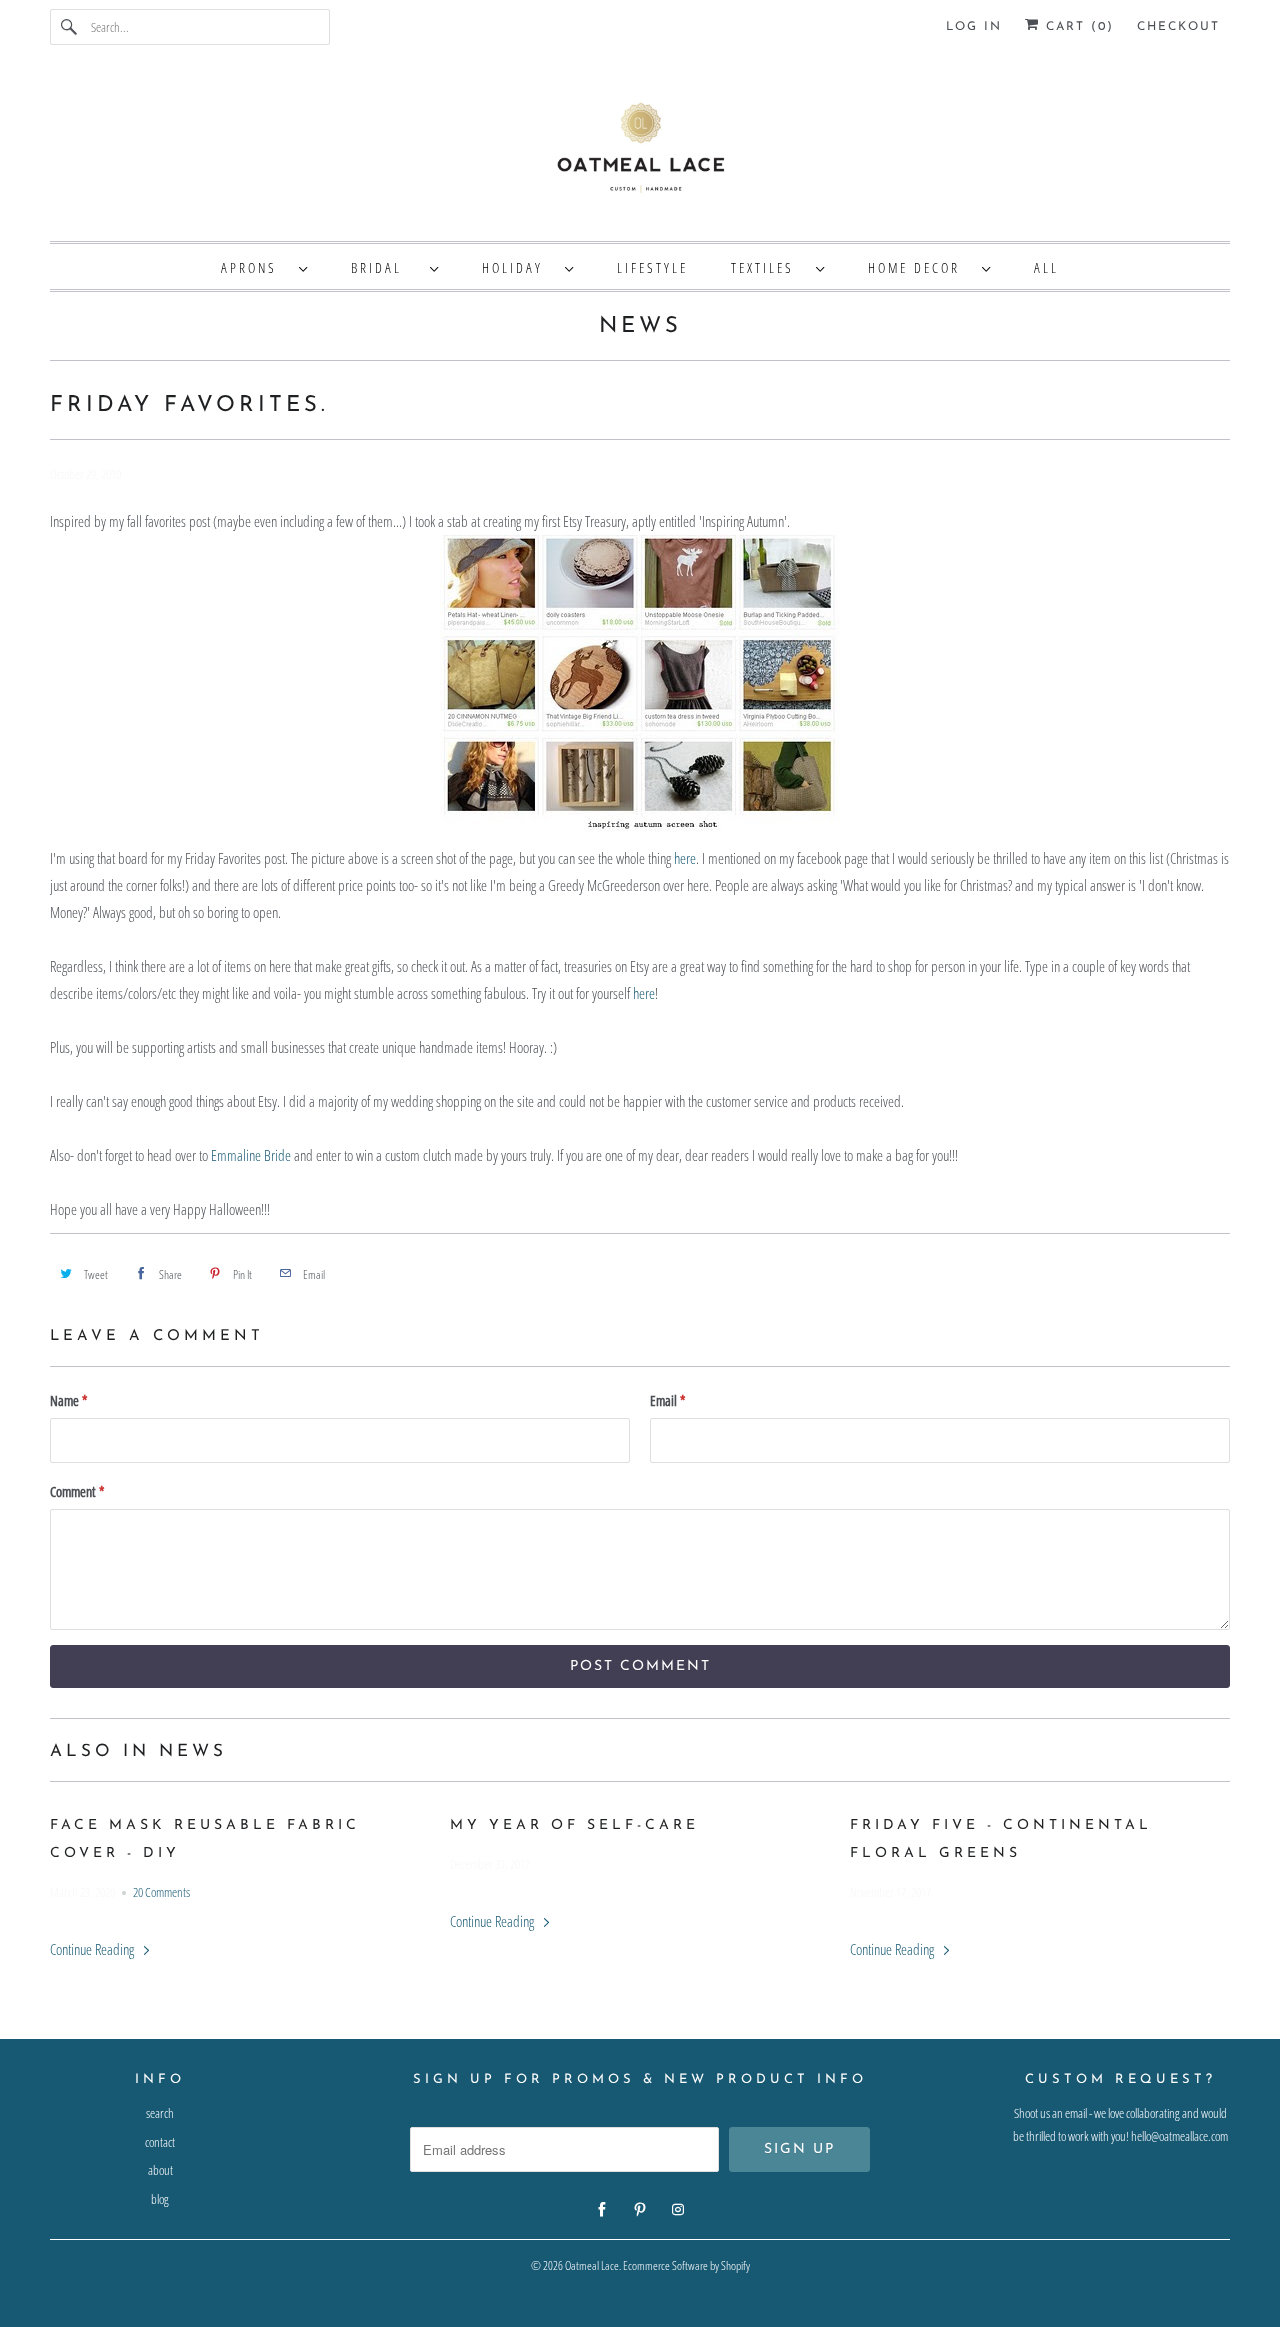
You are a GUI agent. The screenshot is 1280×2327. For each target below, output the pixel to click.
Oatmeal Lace (592, 2265)
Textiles (768, 267)
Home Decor (920, 267)
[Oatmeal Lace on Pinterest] (640, 2210)
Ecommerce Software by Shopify (686, 2265)
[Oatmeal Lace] (640, 152)
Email (667, 1400)
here (685, 858)
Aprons (255, 267)
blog (160, 2199)
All (1046, 267)
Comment (77, 1491)
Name (68, 1400)
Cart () (1077, 27)
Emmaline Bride (251, 1155)
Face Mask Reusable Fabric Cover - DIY (205, 1839)
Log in (974, 27)
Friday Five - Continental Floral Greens (1001, 1839)
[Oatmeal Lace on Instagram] (678, 2210)
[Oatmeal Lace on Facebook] (602, 2210)
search (160, 2113)
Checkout (1178, 27)
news (640, 326)
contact (160, 2142)
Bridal (385, 267)
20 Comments (161, 1892)
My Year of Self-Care (574, 1825)
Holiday (518, 267)
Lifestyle (652, 267)
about (160, 2170)
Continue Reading (93, 1949)
